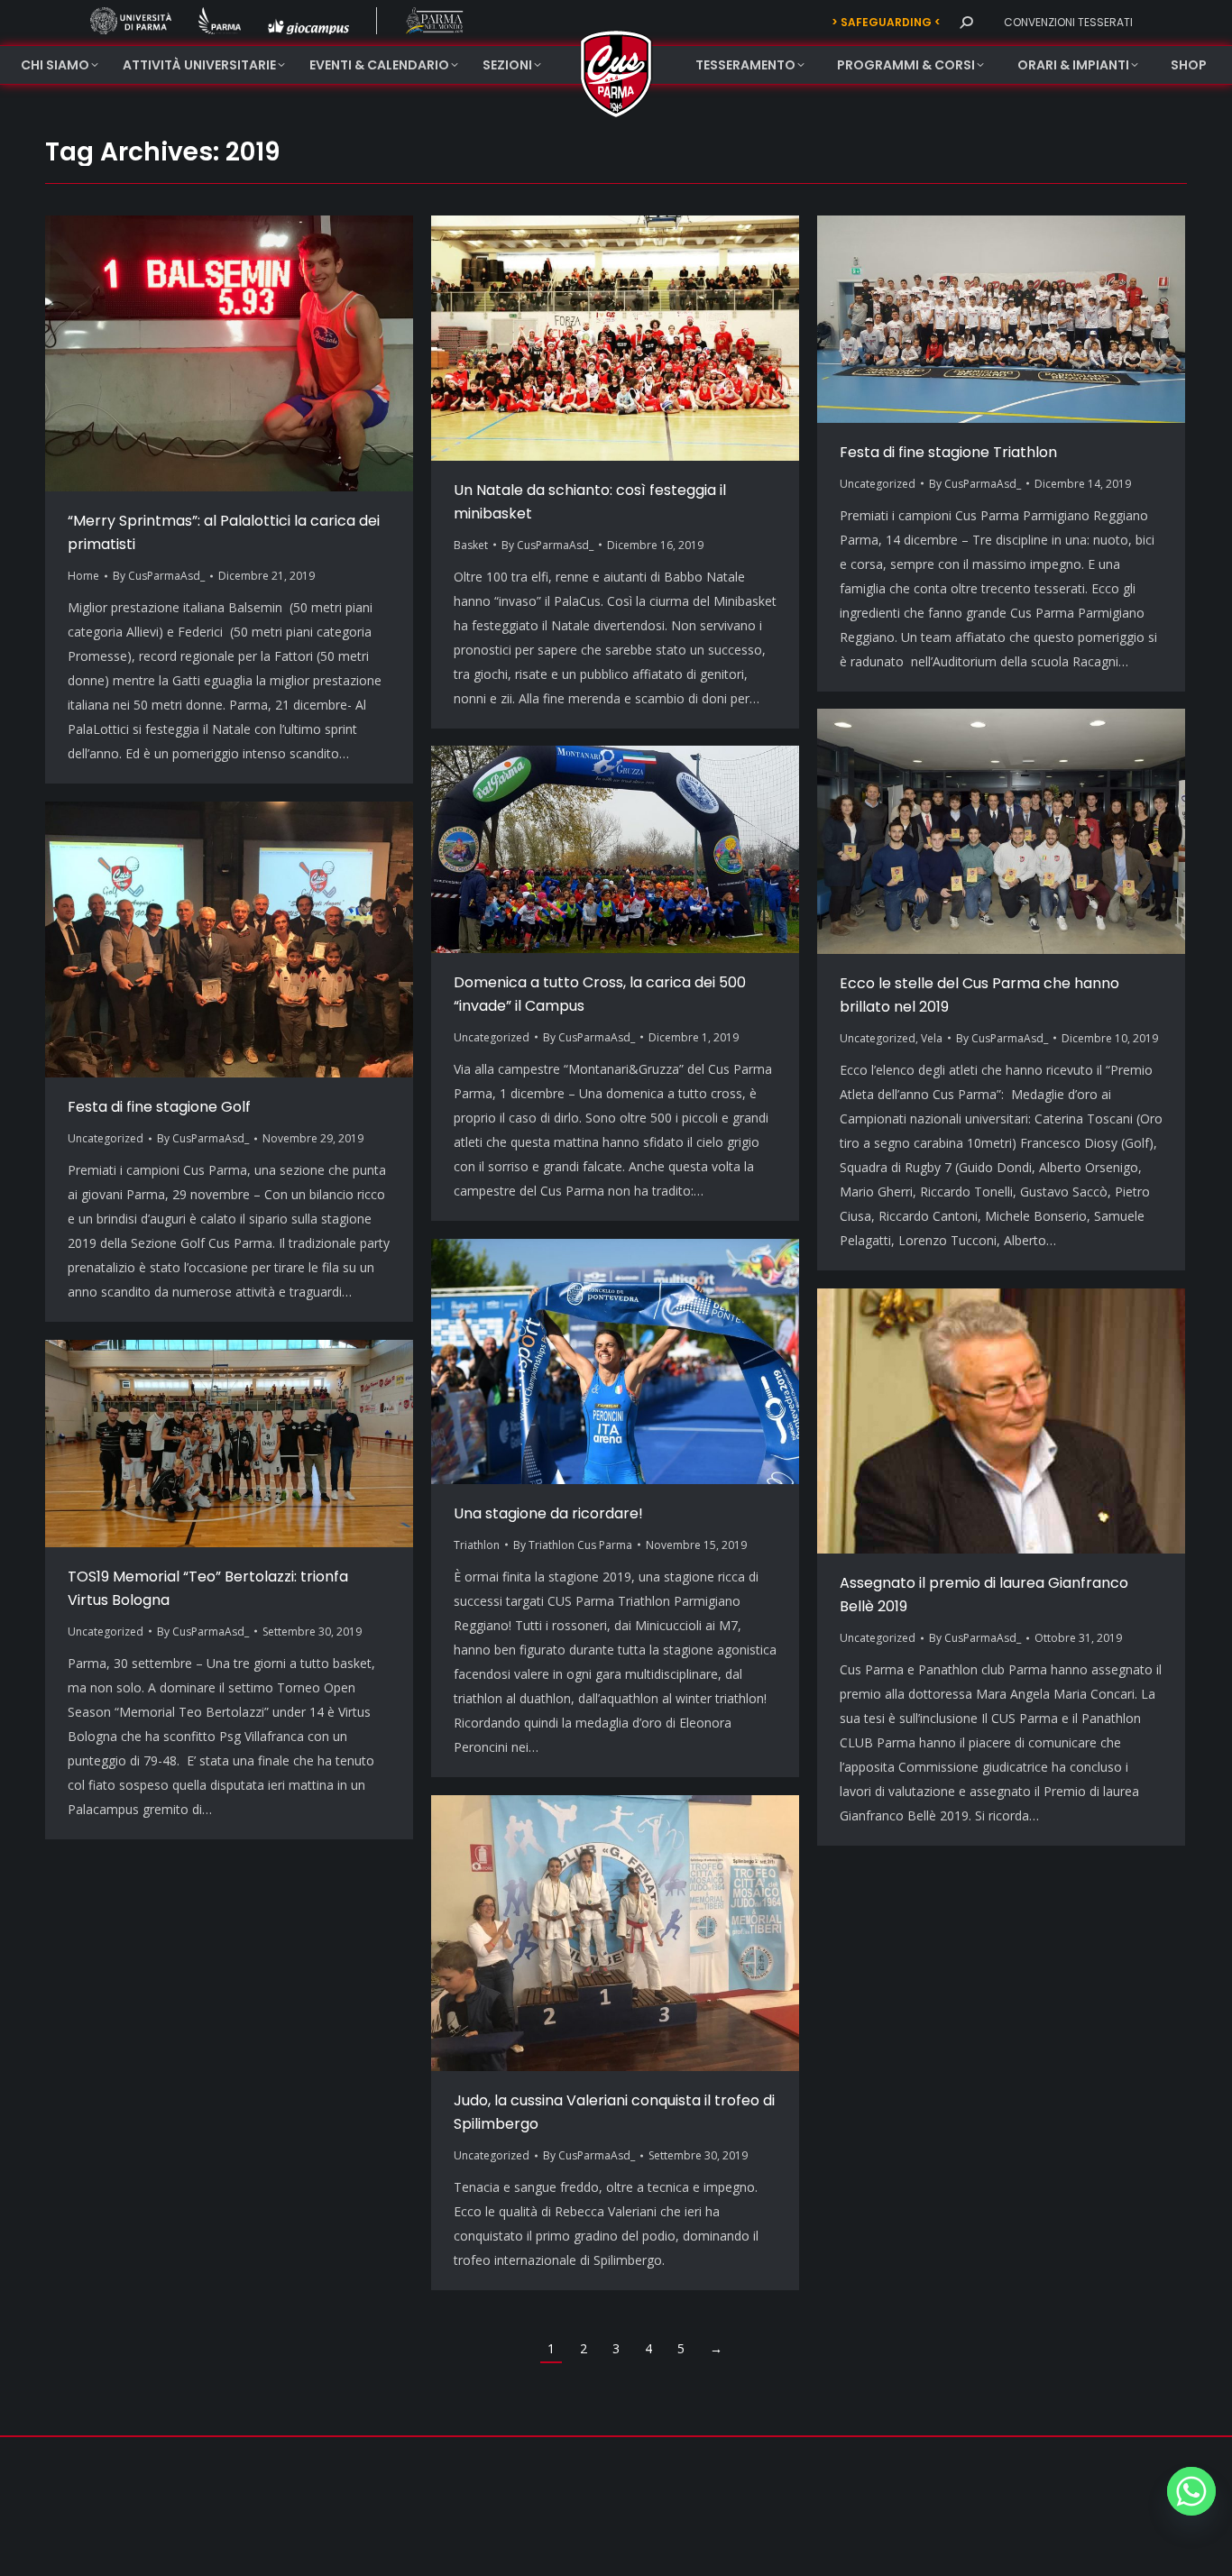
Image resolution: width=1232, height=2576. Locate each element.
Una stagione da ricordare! (548, 1513)
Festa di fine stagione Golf (159, 1107)
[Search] (966, 23)
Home (83, 576)
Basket (471, 545)
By (159, 576)
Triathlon (477, 1545)
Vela (932, 1038)
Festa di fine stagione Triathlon (948, 452)
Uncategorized (878, 484)
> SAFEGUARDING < (886, 22)
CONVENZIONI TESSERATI (1068, 22)
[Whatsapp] (1191, 2491)
